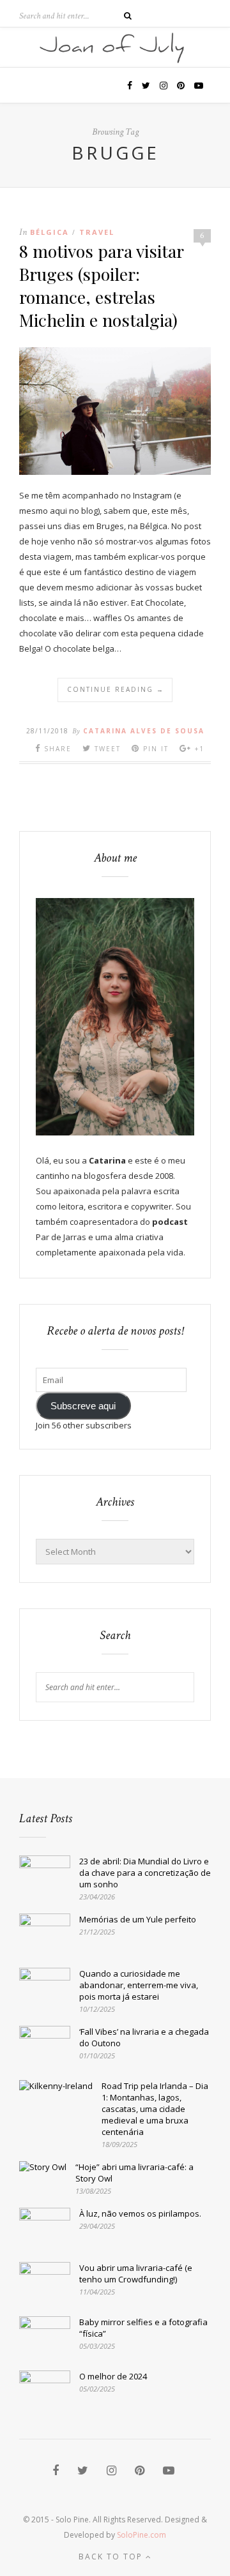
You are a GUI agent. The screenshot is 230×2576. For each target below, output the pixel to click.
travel (97, 232)
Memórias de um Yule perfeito (138, 1919)
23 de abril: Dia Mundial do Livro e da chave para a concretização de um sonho (145, 1873)
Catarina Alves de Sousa (144, 731)
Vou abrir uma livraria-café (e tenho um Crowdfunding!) (136, 2273)
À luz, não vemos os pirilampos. (140, 2213)
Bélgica (50, 232)
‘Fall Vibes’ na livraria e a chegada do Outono (144, 2037)
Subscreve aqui (83, 1406)
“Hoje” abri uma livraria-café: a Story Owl (134, 2173)
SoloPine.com (142, 2535)
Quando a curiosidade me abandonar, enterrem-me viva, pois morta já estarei (139, 1985)
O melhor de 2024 (113, 2376)
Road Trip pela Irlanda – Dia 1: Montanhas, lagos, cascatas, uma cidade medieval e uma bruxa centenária (155, 2109)
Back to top (112, 2557)
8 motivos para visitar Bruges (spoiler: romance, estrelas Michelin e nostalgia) (101, 285)
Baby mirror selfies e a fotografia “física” (143, 2328)
